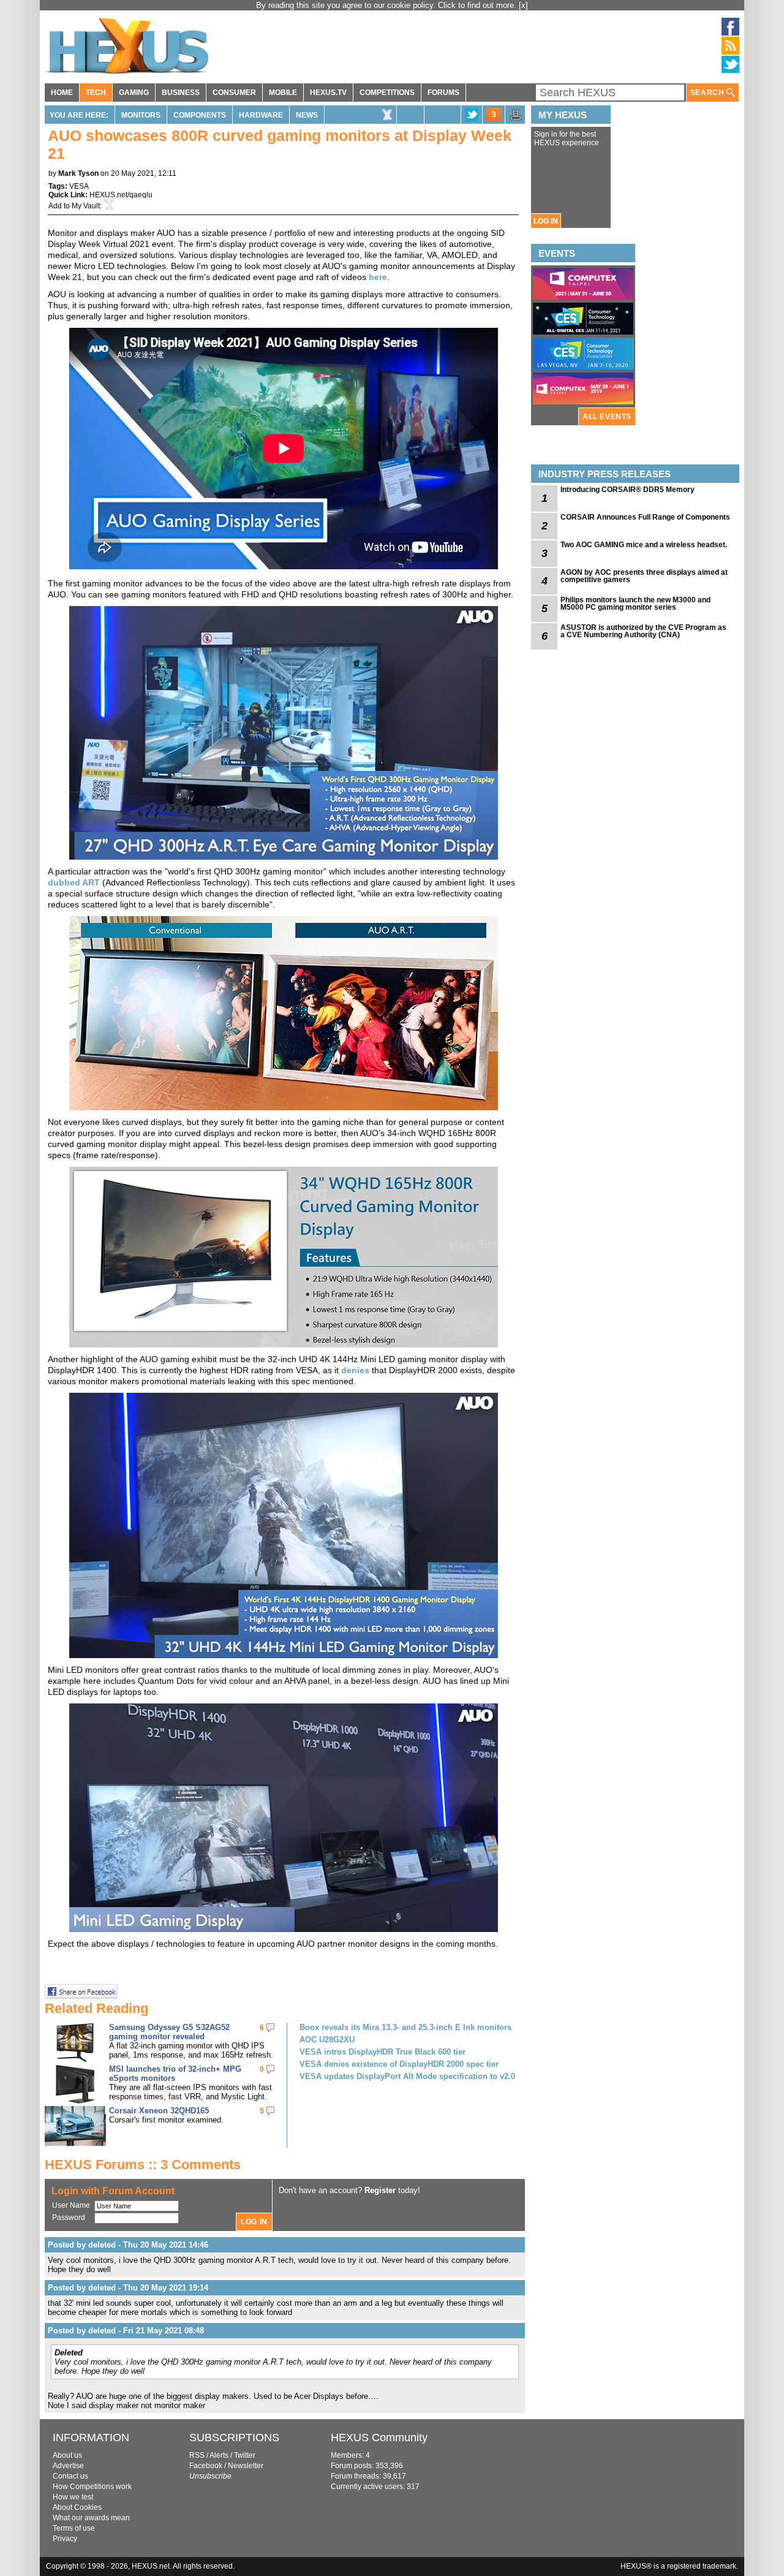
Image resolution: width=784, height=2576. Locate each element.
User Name (71, 2205)
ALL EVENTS (607, 417)
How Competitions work (92, 2487)
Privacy (65, 2539)
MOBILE (283, 93)
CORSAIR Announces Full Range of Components (645, 517)
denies (356, 1370)
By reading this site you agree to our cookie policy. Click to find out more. (387, 5)
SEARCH (708, 93)
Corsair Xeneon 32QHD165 (159, 2111)
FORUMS (443, 93)
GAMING (134, 93)
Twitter (245, 2455)
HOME (62, 93)
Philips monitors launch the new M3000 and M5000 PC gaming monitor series (635, 604)
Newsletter (246, 2466)
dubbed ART (74, 882)
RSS (197, 2455)
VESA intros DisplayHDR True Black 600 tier (383, 2052)
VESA (79, 186)
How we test (73, 2497)
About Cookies (77, 2507)
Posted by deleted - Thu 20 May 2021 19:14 (128, 2288)
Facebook (206, 2466)
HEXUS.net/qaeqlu (121, 195)
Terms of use (74, 2528)
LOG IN (546, 221)
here (378, 277)
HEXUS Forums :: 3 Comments (143, 2165)
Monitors (141, 115)
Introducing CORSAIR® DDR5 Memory (628, 490)
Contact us (70, 2476)
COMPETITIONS (387, 93)
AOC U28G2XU (327, 2040)
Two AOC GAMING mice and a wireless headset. (644, 545)
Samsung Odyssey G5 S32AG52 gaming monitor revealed (169, 2032)
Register (380, 2190)
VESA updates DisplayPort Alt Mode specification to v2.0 (407, 2076)
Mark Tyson (78, 173)
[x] (523, 5)
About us (67, 2455)
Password (69, 2218)
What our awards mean (91, 2518)
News (307, 115)
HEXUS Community (379, 2438)
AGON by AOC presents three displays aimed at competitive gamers (644, 576)
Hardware (261, 115)
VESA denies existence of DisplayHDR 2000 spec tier (399, 2064)
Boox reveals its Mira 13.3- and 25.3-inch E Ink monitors (405, 2027)
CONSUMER (234, 93)
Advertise (68, 2466)
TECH (96, 93)
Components (200, 115)
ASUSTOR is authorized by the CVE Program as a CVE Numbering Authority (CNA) (643, 631)
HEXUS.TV (328, 93)
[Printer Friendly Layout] (516, 118)
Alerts (219, 2455)
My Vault (86, 206)
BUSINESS (181, 93)
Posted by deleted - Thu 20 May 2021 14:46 (128, 2245)
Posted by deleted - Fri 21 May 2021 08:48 (126, 2331)
